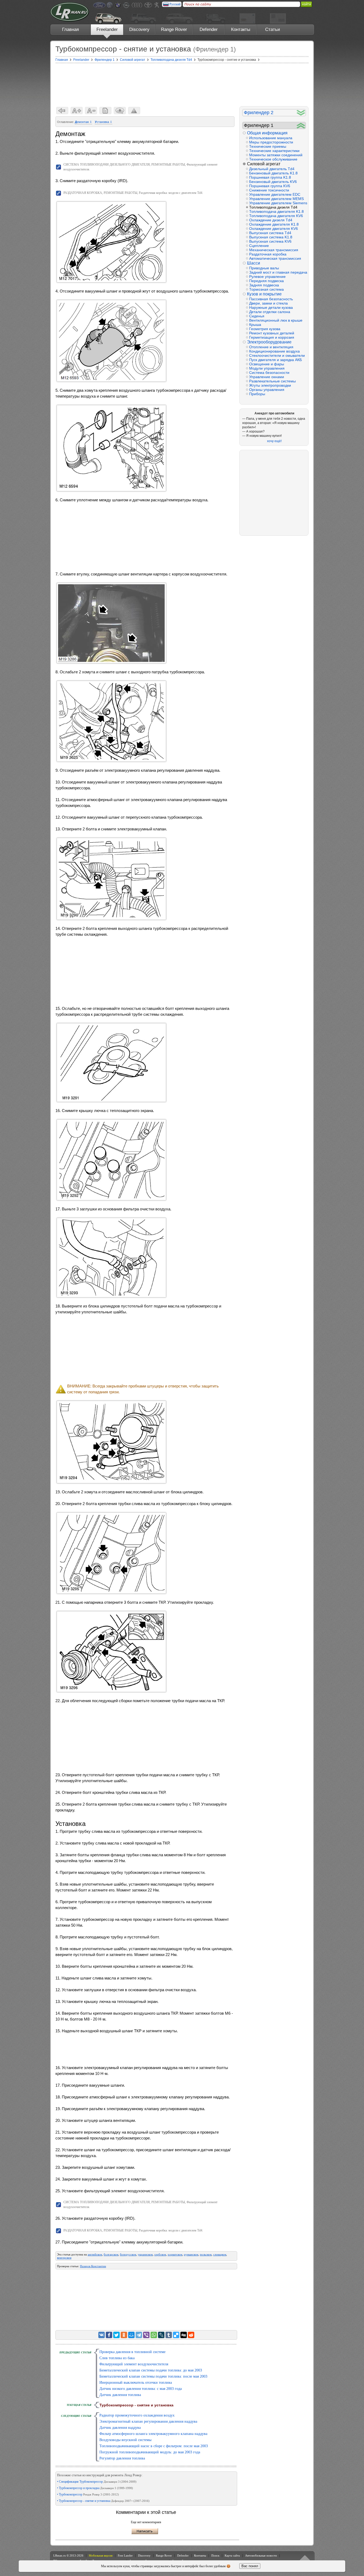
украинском (145, 2254)
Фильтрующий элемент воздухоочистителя (134, 2364)
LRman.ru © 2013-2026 (68, 2555)
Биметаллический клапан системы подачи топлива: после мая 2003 (153, 2376)
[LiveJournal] (161, 2335)
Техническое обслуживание (273, 159)
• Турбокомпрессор (88, 2494)
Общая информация (267, 133)
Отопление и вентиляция (271, 347)
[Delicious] (176, 2335)
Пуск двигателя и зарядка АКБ (276, 360)
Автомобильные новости (261, 2555)
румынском (191, 2254)
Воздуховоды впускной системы (125, 2440)
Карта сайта (232, 2555)
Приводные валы (264, 268)
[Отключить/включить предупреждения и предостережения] (134, 111)
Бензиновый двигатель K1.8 (273, 173)
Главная (70, 29)
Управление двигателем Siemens (277, 203)
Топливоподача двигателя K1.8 (276, 211)
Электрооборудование (269, 342)
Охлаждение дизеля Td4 (271, 220)
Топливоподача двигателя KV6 (276, 216)
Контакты (241, 29)
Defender (209, 29)
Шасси (254, 263)
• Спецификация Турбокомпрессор (97, 2482)
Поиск (215, 2555)
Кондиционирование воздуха (274, 351)
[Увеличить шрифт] (77, 111)
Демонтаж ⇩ (83, 122)
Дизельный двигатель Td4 (272, 169)
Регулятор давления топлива (122, 2458)
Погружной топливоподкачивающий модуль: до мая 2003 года (150, 2452)
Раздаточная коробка (268, 254)
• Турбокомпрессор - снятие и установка (103, 2501)
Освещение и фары (267, 364)
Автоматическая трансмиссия (275, 258)
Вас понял (250, 2566)
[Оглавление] (105, 111)
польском (206, 2254)
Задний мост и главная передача (277, 272)
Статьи (273, 29)
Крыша (255, 325)
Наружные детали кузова (271, 307)
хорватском (175, 2254)
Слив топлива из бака (117, 2358)
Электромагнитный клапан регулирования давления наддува (148, 2421)
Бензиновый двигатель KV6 (273, 182)
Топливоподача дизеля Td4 (273, 207)
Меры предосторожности (271, 142)
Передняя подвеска (266, 281)
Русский (175, 4)
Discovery (139, 29)
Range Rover (174, 29)
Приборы (257, 394)
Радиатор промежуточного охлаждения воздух (137, 2415)
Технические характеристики (274, 151)
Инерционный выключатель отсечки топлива (136, 2383)
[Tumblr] (169, 2335)
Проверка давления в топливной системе (132, 2352)
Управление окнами (267, 377)
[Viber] (146, 2335)
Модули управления (267, 368)
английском (95, 2254)
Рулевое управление (267, 277)
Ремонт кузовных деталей (272, 333)
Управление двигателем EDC (275, 194)
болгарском (111, 2254)
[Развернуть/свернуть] (301, 113)
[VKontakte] (102, 2335)
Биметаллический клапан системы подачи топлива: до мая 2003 (151, 2370)
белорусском (128, 2254)
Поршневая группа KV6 (270, 186)
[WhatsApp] (154, 2335)
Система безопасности (269, 373)
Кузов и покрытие (264, 294)
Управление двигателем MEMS (276, 199)
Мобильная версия (101, 2555)
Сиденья (257, 316)
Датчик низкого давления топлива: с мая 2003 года (141, 2389)
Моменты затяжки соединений (276, 155)
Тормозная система (266, 289)
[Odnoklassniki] (124, 2335)
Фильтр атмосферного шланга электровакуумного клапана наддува (153, 2434)
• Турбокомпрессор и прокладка (95, 2488)
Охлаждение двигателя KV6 (274, 229)
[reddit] (191, 2335)
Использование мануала (271, 138)
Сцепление (259, 246)
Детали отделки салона (270, 312)
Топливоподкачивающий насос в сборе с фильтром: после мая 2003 (154, 2446)
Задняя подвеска (264, 285)
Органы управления (267, 390)
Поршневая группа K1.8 (270, 177)
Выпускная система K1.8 (271, 237)
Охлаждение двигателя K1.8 (274, 224)
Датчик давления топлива (120, 2395)
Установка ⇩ (104, 122)
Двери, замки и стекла (268, 303)
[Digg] (184, 2335)
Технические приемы (268, 146)
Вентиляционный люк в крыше (276, 320)
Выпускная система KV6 (270, 241)
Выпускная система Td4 (270, 233)
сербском (160, 2254)
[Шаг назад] (62, 111)
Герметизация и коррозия (272, 337)
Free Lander (125, 2555)
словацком (220, 2254)
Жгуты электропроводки (270, 385)
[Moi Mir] (131, 2335)
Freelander (107, 29)
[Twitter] (116, 2335)
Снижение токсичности (269, 190)
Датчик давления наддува (120, 2428)
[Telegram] (139, 2335)
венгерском (64, 2258)
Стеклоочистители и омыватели (277, 355)
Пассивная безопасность (271, 299)
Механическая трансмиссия (274, 250)
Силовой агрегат (264, 164)
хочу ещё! (274, 441)
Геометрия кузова (265, 329)
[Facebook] (109, 2335)
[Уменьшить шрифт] (91, 111)
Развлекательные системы (272, 381)
